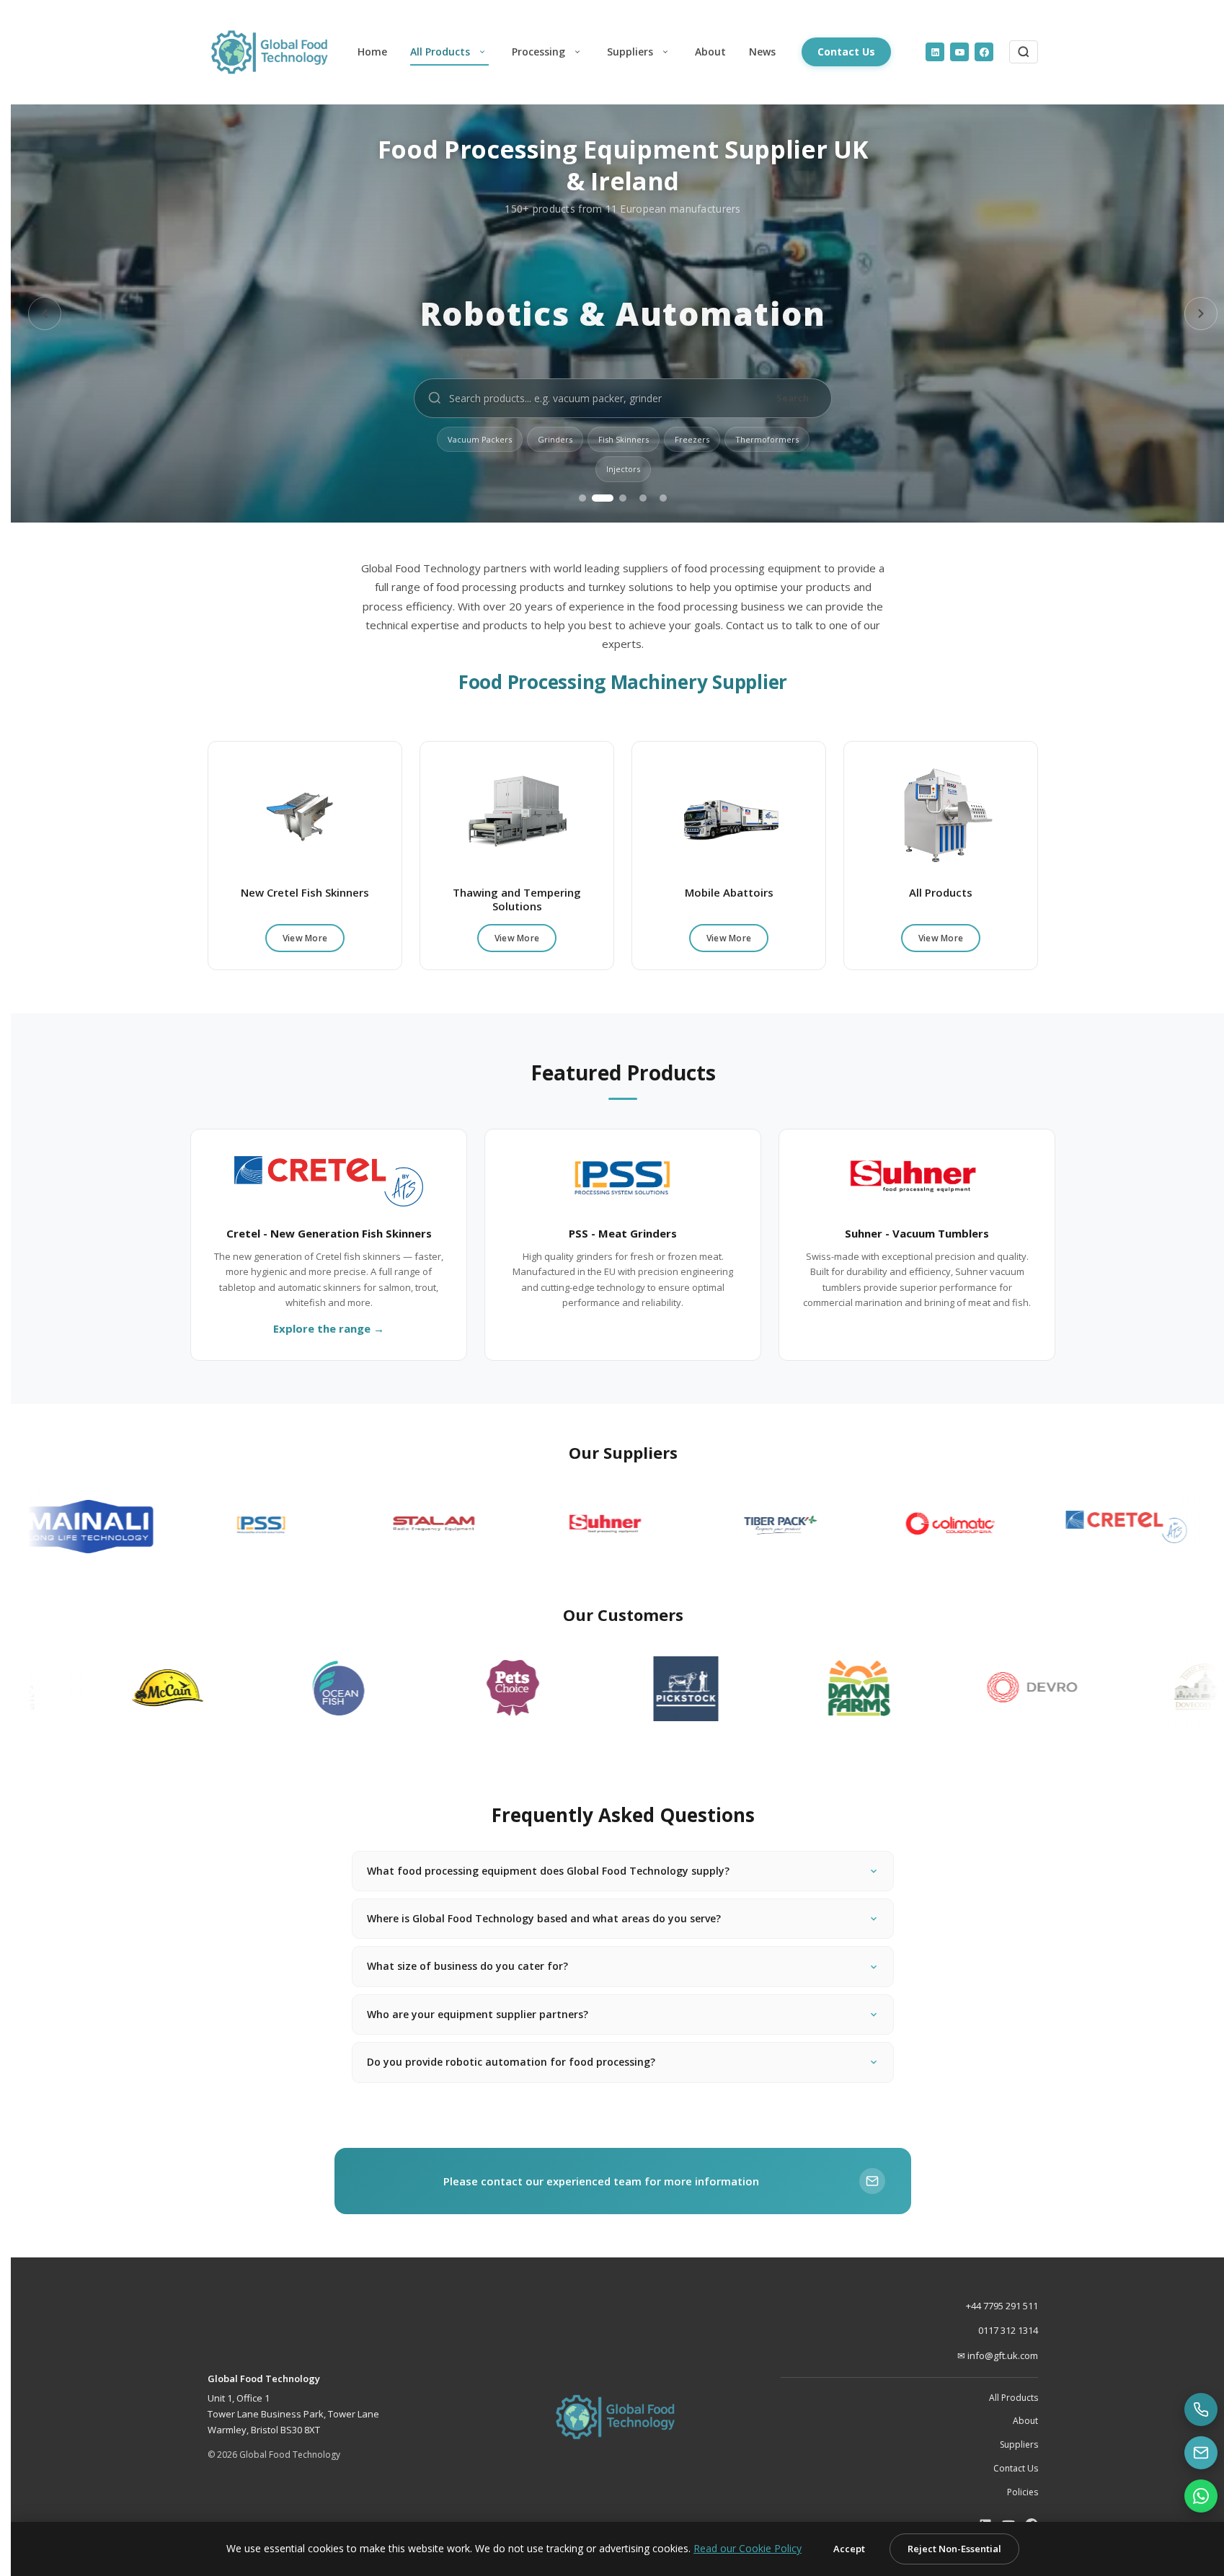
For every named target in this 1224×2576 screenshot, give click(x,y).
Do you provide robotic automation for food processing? (511, 2062)
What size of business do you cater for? (467, 1966)
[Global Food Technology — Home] (277, 52)
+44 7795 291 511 (1002, 2306)
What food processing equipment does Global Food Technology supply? (548, 1871)
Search (793, 398)
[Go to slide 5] (663, 498)
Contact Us (846, 52)
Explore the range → (329, 1328)
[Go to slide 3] (623, 498)
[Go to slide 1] (582, 498)
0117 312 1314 (1008, 2330)
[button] (482, 52)
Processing (538, 52)
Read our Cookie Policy (748, 2548)
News (762, 52)
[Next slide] (1201, 314)
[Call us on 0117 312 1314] (1201, 2410)
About (710, 52)
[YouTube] (959, 52)
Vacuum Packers (480, 439)
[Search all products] (1024, 52)
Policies (1023, 2492)
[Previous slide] (45, 314)
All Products (440, 52)
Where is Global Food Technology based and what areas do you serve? (544, 1918)
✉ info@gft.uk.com (998, 2355)
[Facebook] (984, 52)
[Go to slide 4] (643, 498)
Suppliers (630, 52)
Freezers (692, 439)
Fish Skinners (624, 439)
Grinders (555, 439)
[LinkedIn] (935, 52)
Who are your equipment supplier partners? (478, 2014)
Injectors (623, 469)
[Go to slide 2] (603, 498)
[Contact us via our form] (1201, 2453)
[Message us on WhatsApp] (1201, 2496)
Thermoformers (767, 439)
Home (372, 52)
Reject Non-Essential (954, 2549)
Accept (849, 2549)
